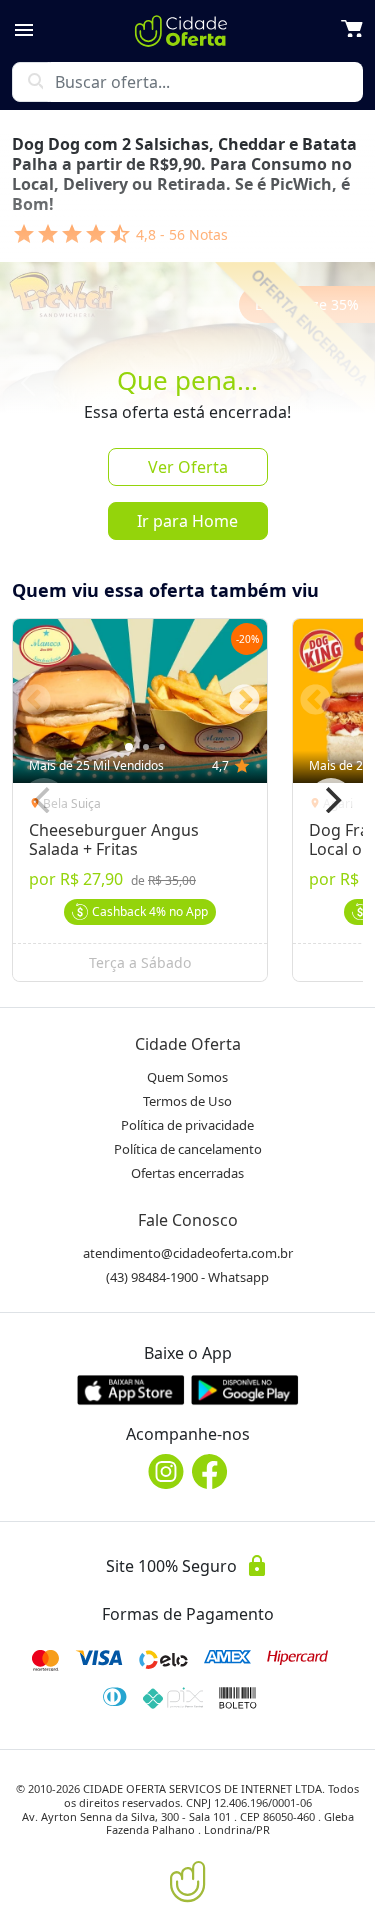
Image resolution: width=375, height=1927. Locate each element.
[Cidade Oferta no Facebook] (210, 1471)
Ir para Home (187, 521)
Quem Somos (187, 1077)
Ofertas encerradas (187, 1173)
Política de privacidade (187, 1125)
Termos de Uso (187, 1101)
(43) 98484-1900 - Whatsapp (187, 1277)
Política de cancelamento (188, 1149)
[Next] (331, 800)
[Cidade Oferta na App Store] (131, 1389)
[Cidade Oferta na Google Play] (245, 1389)
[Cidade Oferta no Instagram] (166, 1471)
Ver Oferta (188, 467)
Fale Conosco (188, 1220)
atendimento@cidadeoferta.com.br (188, 1253)
